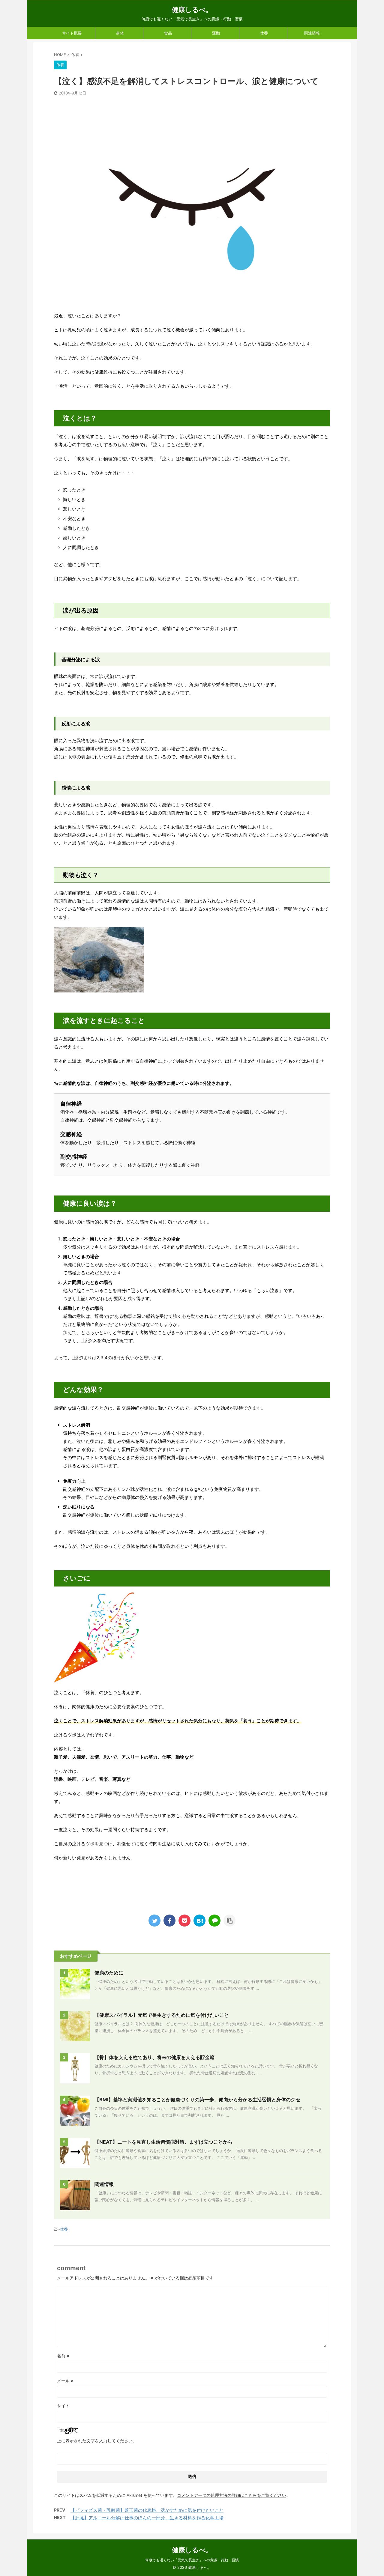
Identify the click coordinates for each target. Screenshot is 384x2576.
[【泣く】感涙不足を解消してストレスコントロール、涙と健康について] (199, 1921)
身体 (120, 33)
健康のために (109, 1973)
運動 (216, 33)
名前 (63, 2356)
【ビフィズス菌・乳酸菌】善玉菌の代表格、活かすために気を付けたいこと (147, 2510)
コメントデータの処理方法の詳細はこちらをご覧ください (232, 2495)
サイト (63, 2406)
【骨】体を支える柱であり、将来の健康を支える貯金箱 (154, 2057)
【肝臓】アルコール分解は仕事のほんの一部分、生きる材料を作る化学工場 (147, 2518)
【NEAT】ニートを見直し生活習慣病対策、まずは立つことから (163, 2142)
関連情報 (312, 33)
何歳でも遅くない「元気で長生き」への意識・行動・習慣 (192, 2560)
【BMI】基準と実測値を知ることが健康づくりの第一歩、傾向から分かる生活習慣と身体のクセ (197, 2100)
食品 (168, 33)
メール (65, 2381)
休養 (264, 33)
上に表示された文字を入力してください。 (97, 2441)
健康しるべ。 (192, 10)
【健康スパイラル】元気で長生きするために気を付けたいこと (162, 2015)
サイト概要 (72, 33)
